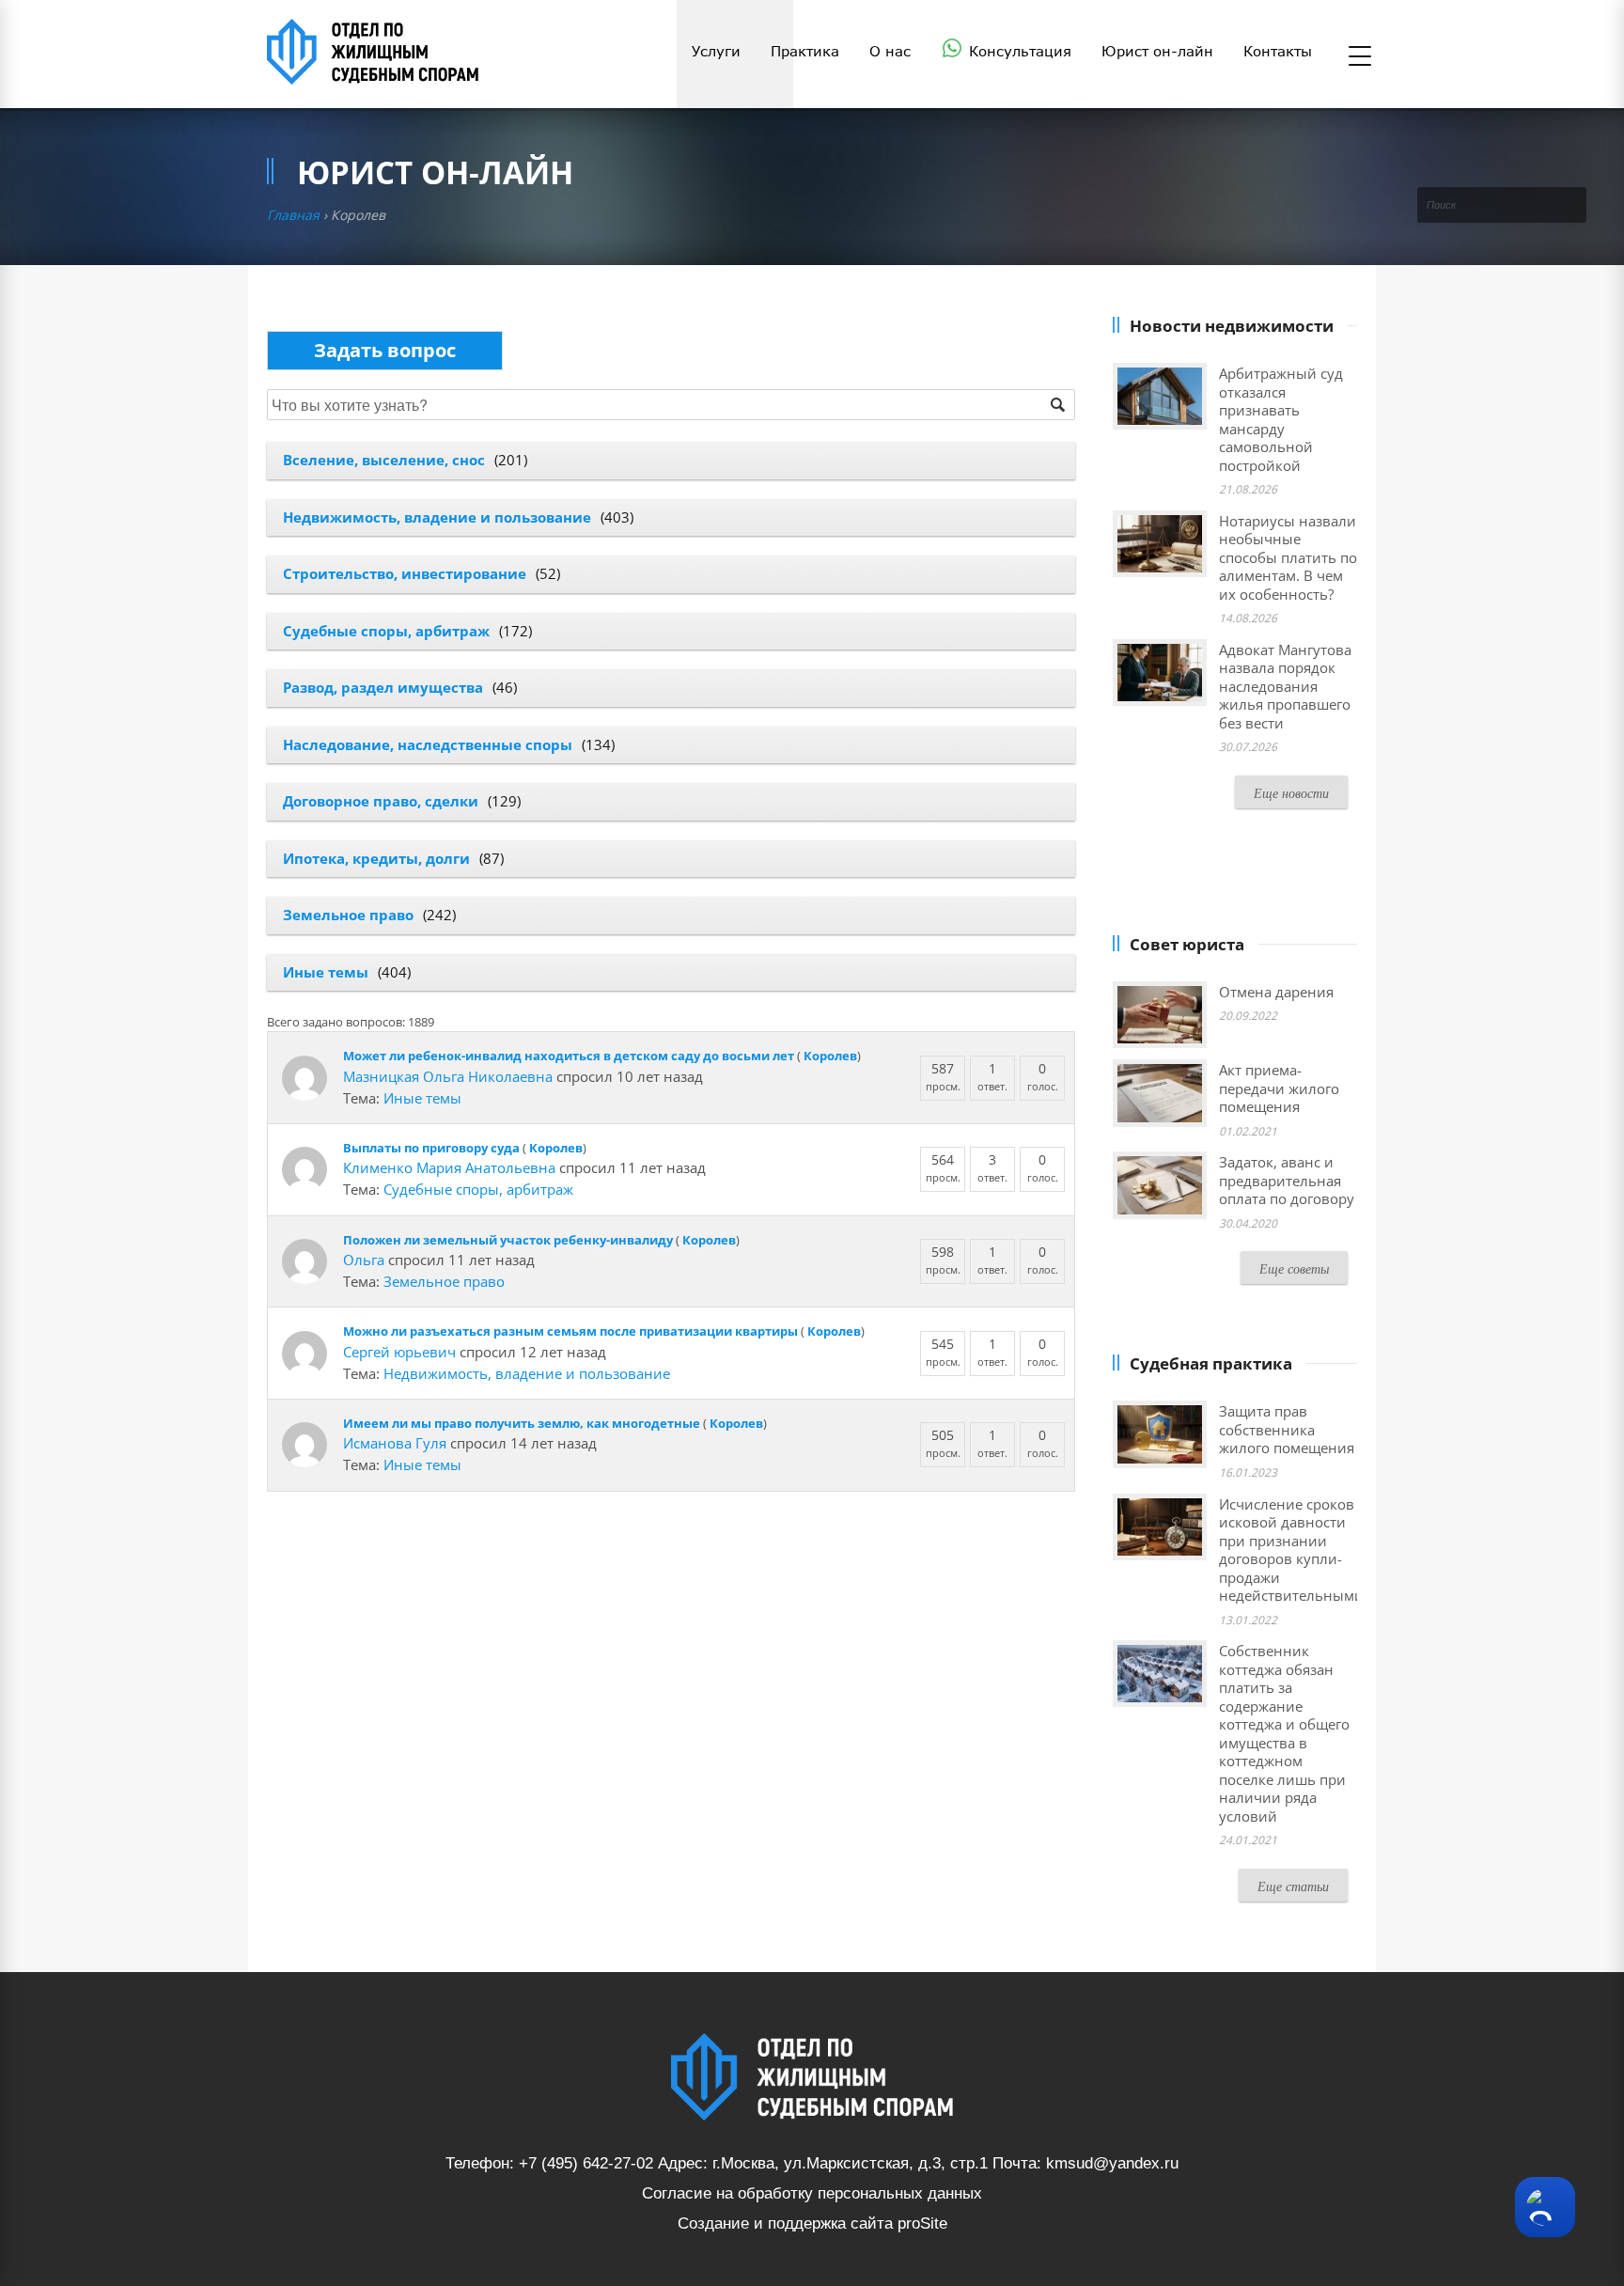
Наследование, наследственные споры (428, 744)
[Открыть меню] (1360, 57)
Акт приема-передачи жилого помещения (1279, 1088)
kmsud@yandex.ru (1112, 2163)
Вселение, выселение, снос (384, 460)
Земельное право (348, 915)
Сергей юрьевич (399, 1352)
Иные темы (326, 972)
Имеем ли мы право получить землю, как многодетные (522, 1423)
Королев (830, 1056)
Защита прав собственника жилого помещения (1287, 1429)
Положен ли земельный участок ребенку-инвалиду (508, 1240)
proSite (922, 2223)
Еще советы (1294, 1268)
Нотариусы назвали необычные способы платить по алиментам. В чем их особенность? (1288, 557)
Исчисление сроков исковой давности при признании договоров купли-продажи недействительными (1291, 1550)
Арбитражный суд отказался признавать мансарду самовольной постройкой (1281, 419)
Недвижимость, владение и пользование (437, 517)
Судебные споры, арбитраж (386, 631)
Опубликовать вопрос (385, 350)
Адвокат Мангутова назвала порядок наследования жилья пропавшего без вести (1285, 686)
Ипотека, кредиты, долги (376, 858)
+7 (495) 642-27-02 (586, 2163)
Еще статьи (1293, 1886)
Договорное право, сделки (381, 801)
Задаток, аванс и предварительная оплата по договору (1287, 1180)
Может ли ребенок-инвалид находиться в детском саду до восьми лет (569, 1056)
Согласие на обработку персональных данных (812, 2193)
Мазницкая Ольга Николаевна (448, 1076)
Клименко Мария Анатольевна (449, 1167)
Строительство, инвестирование (405, 573)
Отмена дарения (1276, 992)
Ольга (364, 1260)
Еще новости (1291, 793)
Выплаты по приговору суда (431, 1148)
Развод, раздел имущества (383, 687)
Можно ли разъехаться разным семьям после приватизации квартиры (570, 1331)
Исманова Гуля (395, 1443)
